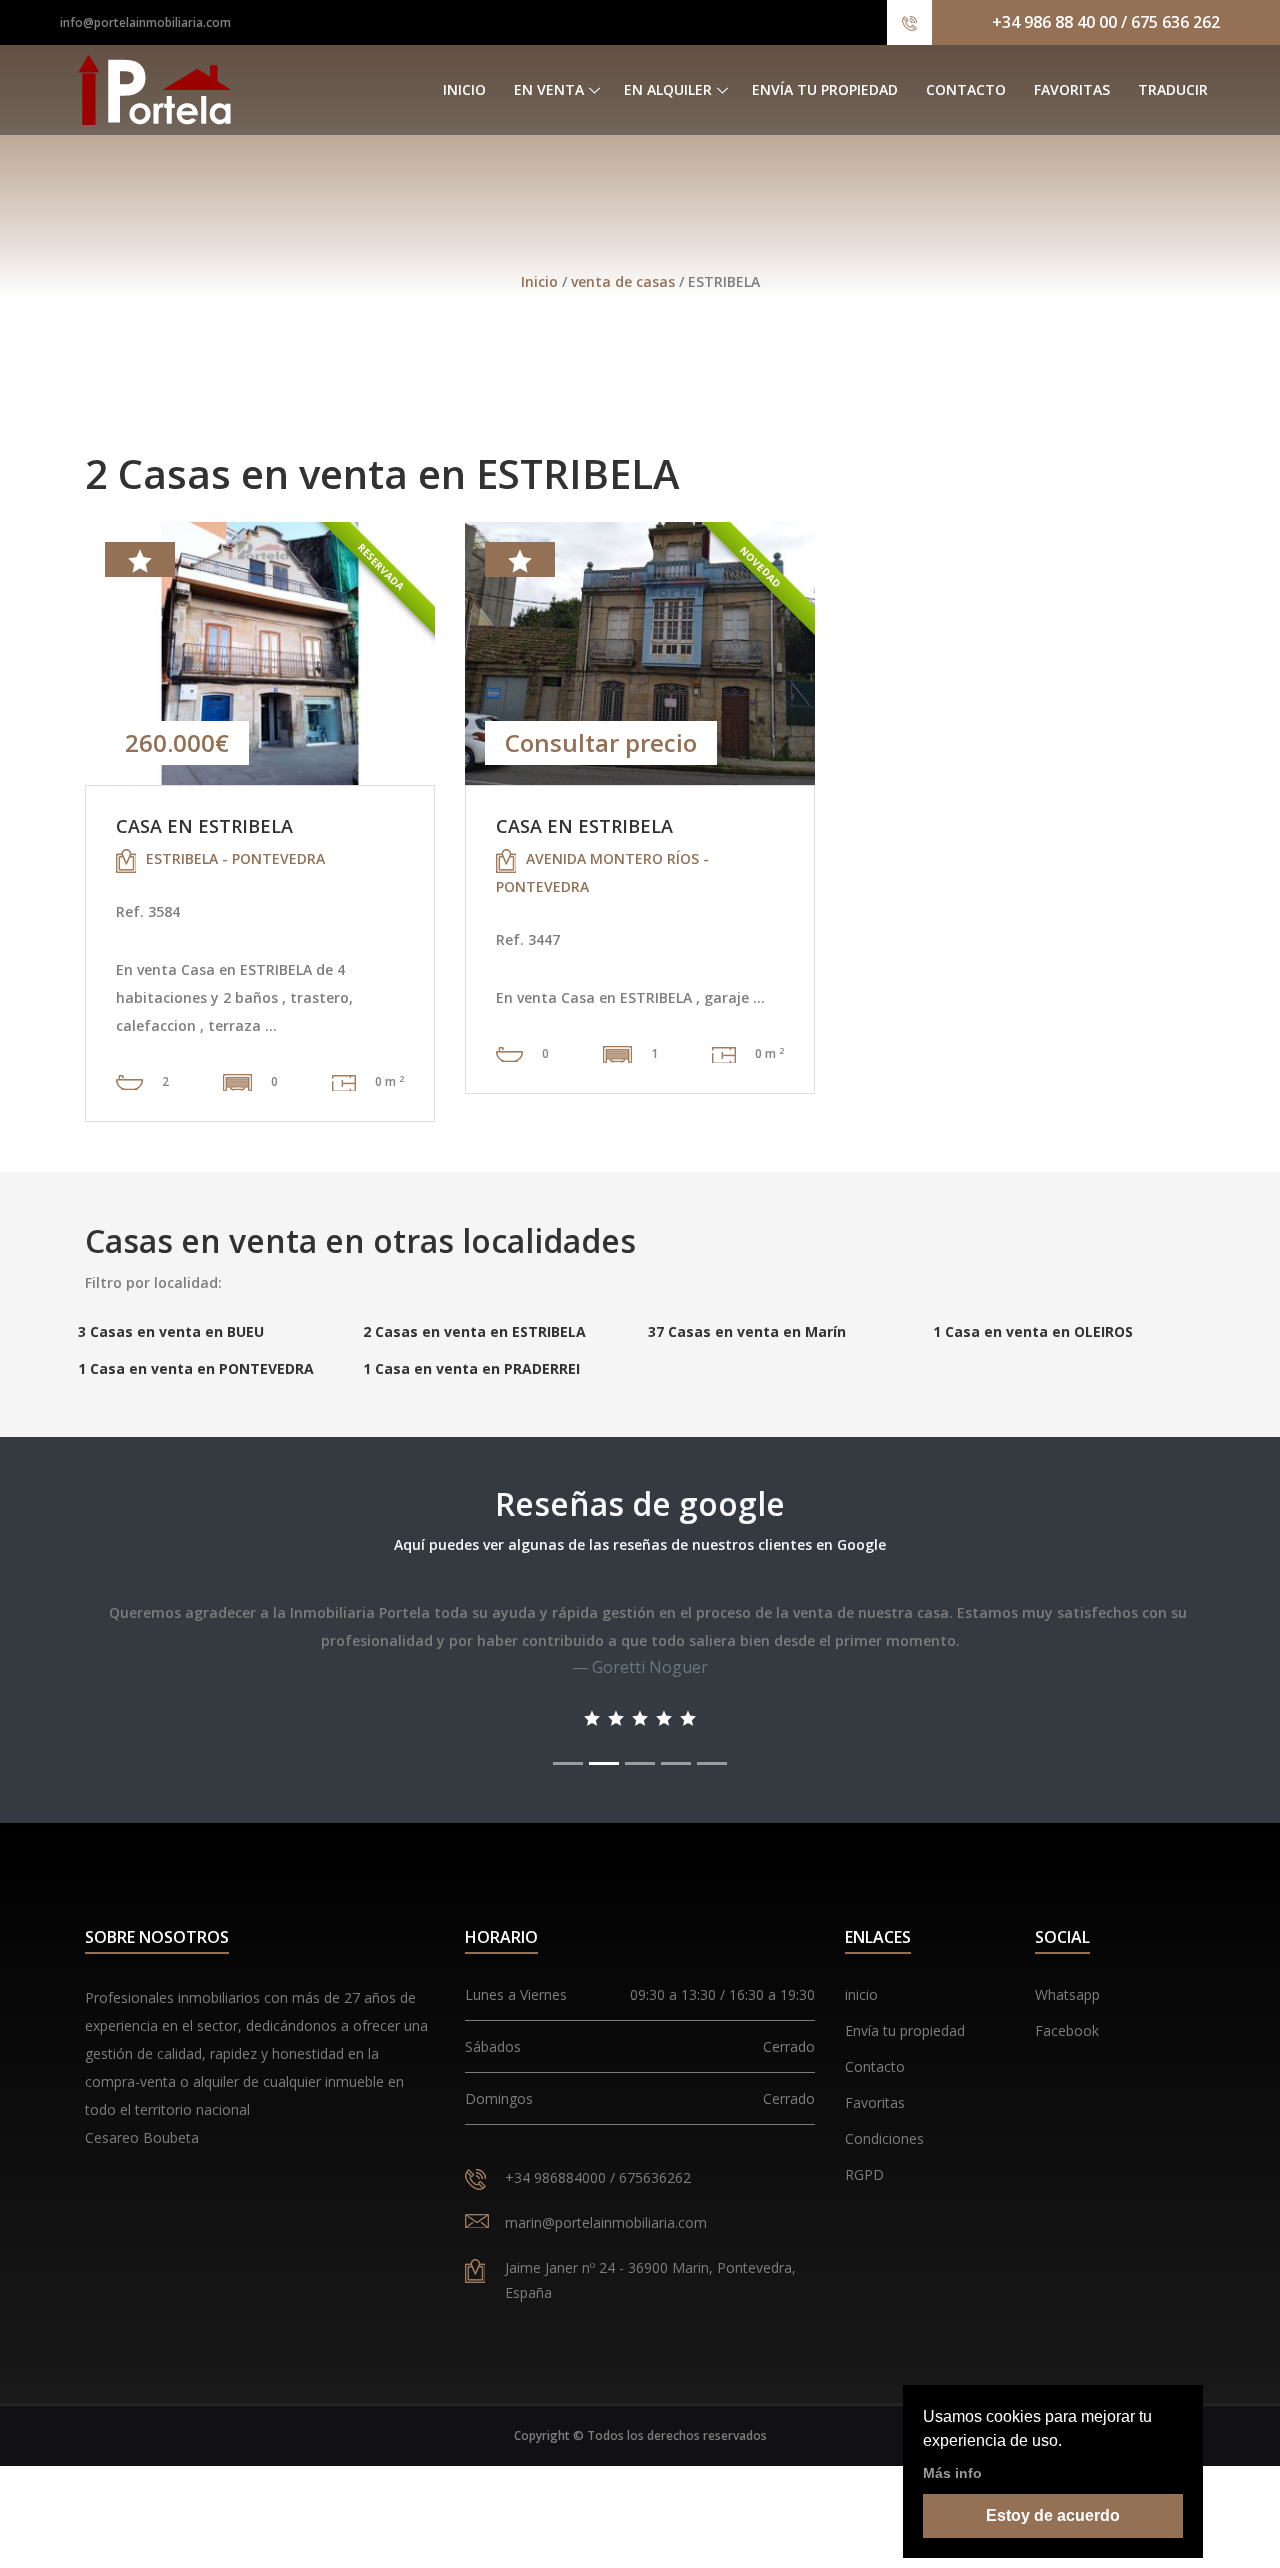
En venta (549, 89)
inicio (861, 1994)
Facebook (1067, 2030)
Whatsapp (1067, 1994)
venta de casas (625, 281)
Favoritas (1072, 89)
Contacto (966, 89)
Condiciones (884, 2138)
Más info (952, 2473)
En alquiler (668, 89)
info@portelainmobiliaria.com (145, 22)
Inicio (464, 89)
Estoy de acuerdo (1053, 2515)
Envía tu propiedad (825, 89)
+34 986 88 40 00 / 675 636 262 (1106, 22)
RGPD (864, 2174)
